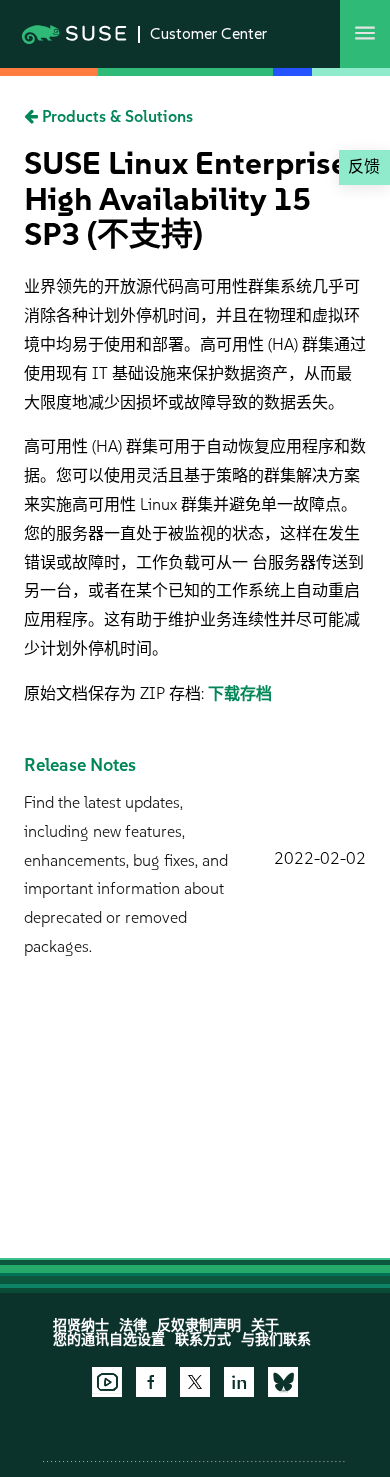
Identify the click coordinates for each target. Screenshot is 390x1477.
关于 (265, 1325)
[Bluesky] (283, 1382)
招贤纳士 (81, 1325)
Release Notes (80, 765)
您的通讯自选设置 (109, 1339)
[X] (195, 1382)
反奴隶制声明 (199, 1325)
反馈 (364, 166)
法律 (133, 1325)
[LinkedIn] (239, 1382)
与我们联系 (276, 1339)
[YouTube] (107, 1382)
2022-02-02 (320, 858)
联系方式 (203, 1339)
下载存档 (240, 693)
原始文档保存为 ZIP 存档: (116, 693)
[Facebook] (151, 1382)
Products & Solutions (115, 116)
